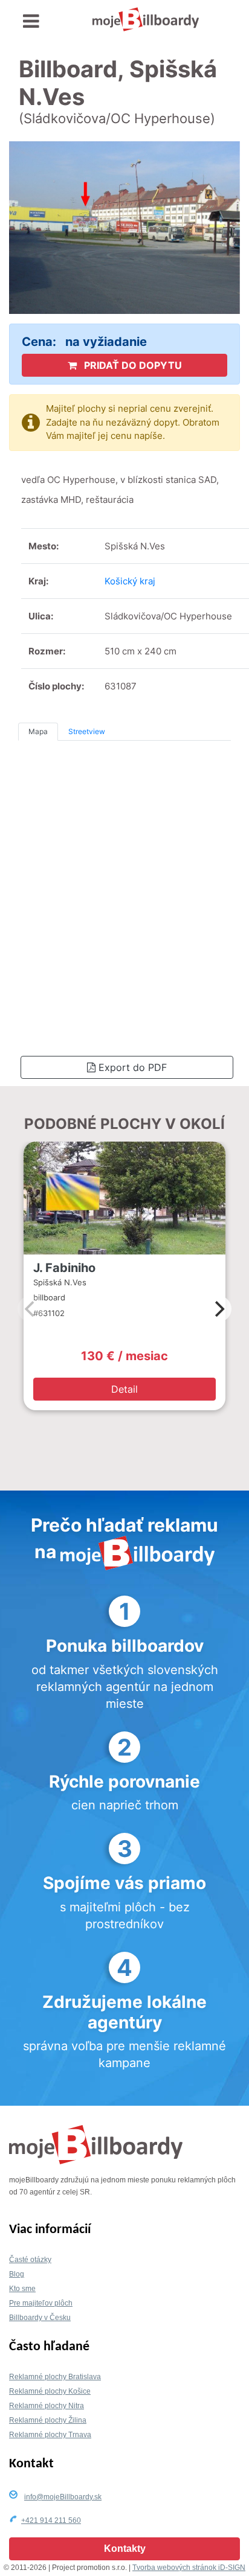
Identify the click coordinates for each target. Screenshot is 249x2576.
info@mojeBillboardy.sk (63, 2497)
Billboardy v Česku (40, 2318)
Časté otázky (30, 2260)
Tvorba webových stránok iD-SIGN (189, 2568)
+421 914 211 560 (51, 2520)
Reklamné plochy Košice (50, 2391)
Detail (124, 1389)
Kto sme (22, 2289)
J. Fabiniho (64, 1268)
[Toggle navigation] (31, 21)
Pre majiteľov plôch (41, 2303)
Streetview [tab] (87, 731)
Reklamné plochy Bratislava (55, 2377)
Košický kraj (130, 581)
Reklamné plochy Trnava (50, 2435)
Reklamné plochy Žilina (48, 2420)
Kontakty (125, 2549)
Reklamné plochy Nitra (47, 2406)
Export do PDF (131, 1067)
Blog (17, 2274)
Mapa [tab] (38, 731)
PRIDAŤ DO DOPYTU (132, 365)
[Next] (218, 1309)
